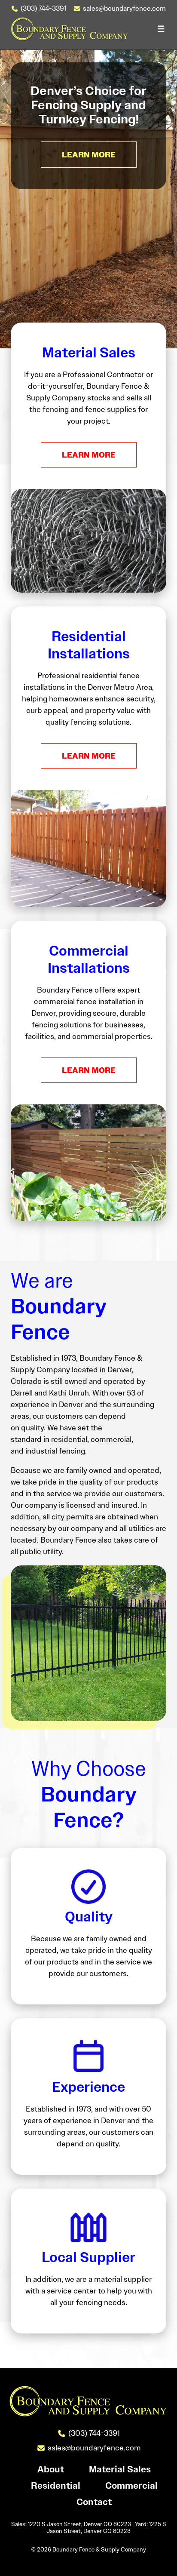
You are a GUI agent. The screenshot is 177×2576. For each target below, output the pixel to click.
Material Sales (120, 2470)
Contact (94, 2502)
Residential (56, 2486)
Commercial (131, 2486)
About (51, 2470)
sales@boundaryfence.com (124, 8)
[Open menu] (161, 29)
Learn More (89, 455)
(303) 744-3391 (43, 8)
